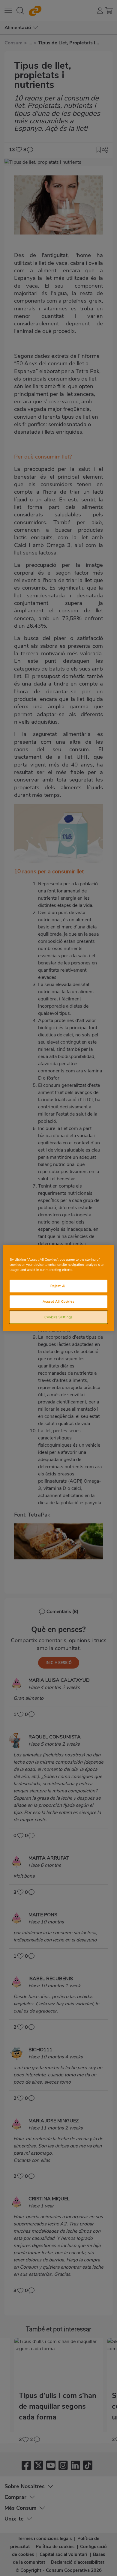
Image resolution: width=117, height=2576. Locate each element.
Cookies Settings (58, 1317)
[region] (59, 1288)
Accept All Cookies (58, 1301)
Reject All (59, 1286)
